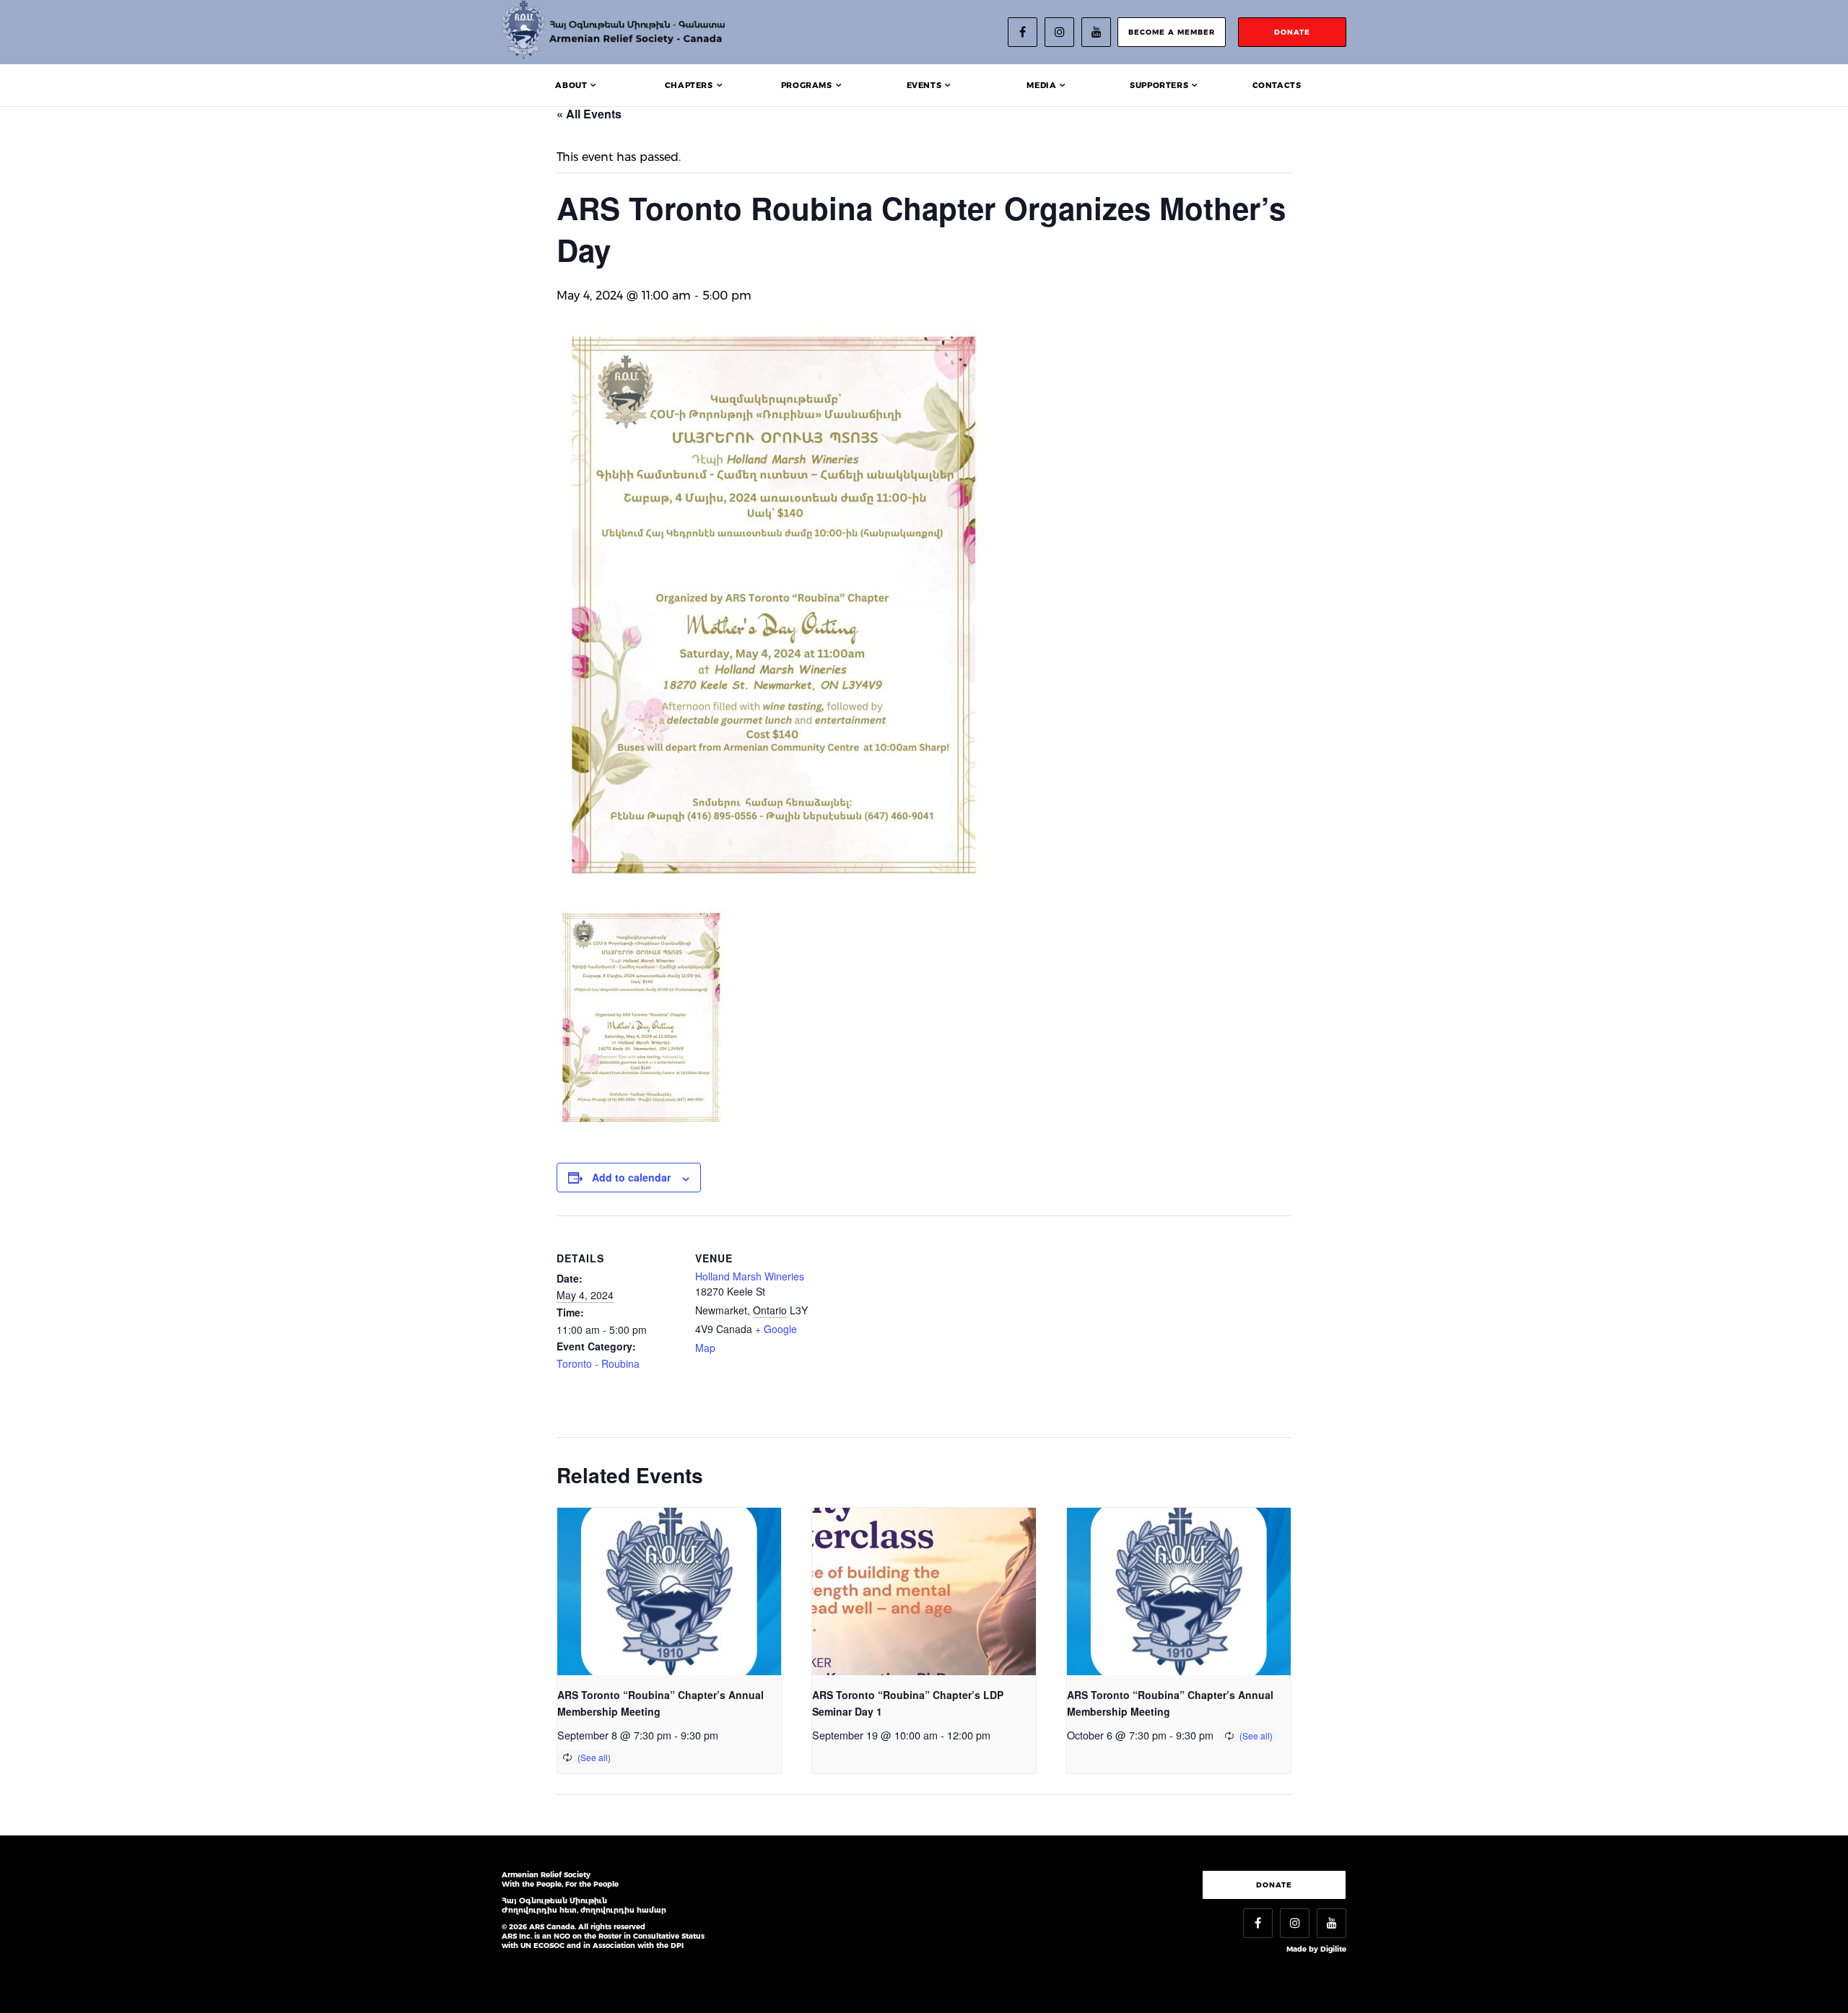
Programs (807, 85)
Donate (1274, 1885)
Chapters (689, 85)
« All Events (589, 114)
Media (1041, 85)
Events (924, 85)
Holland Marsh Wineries (750, 1276)
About (571, 85)
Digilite (1333, 1949)
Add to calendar (631, 1177)
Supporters (1159, 85)
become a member (1172, 32)
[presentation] (669, 1592)
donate (1292, 32)
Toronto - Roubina (598, 1363)
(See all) (594, 1757)
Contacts (1277, 85)
